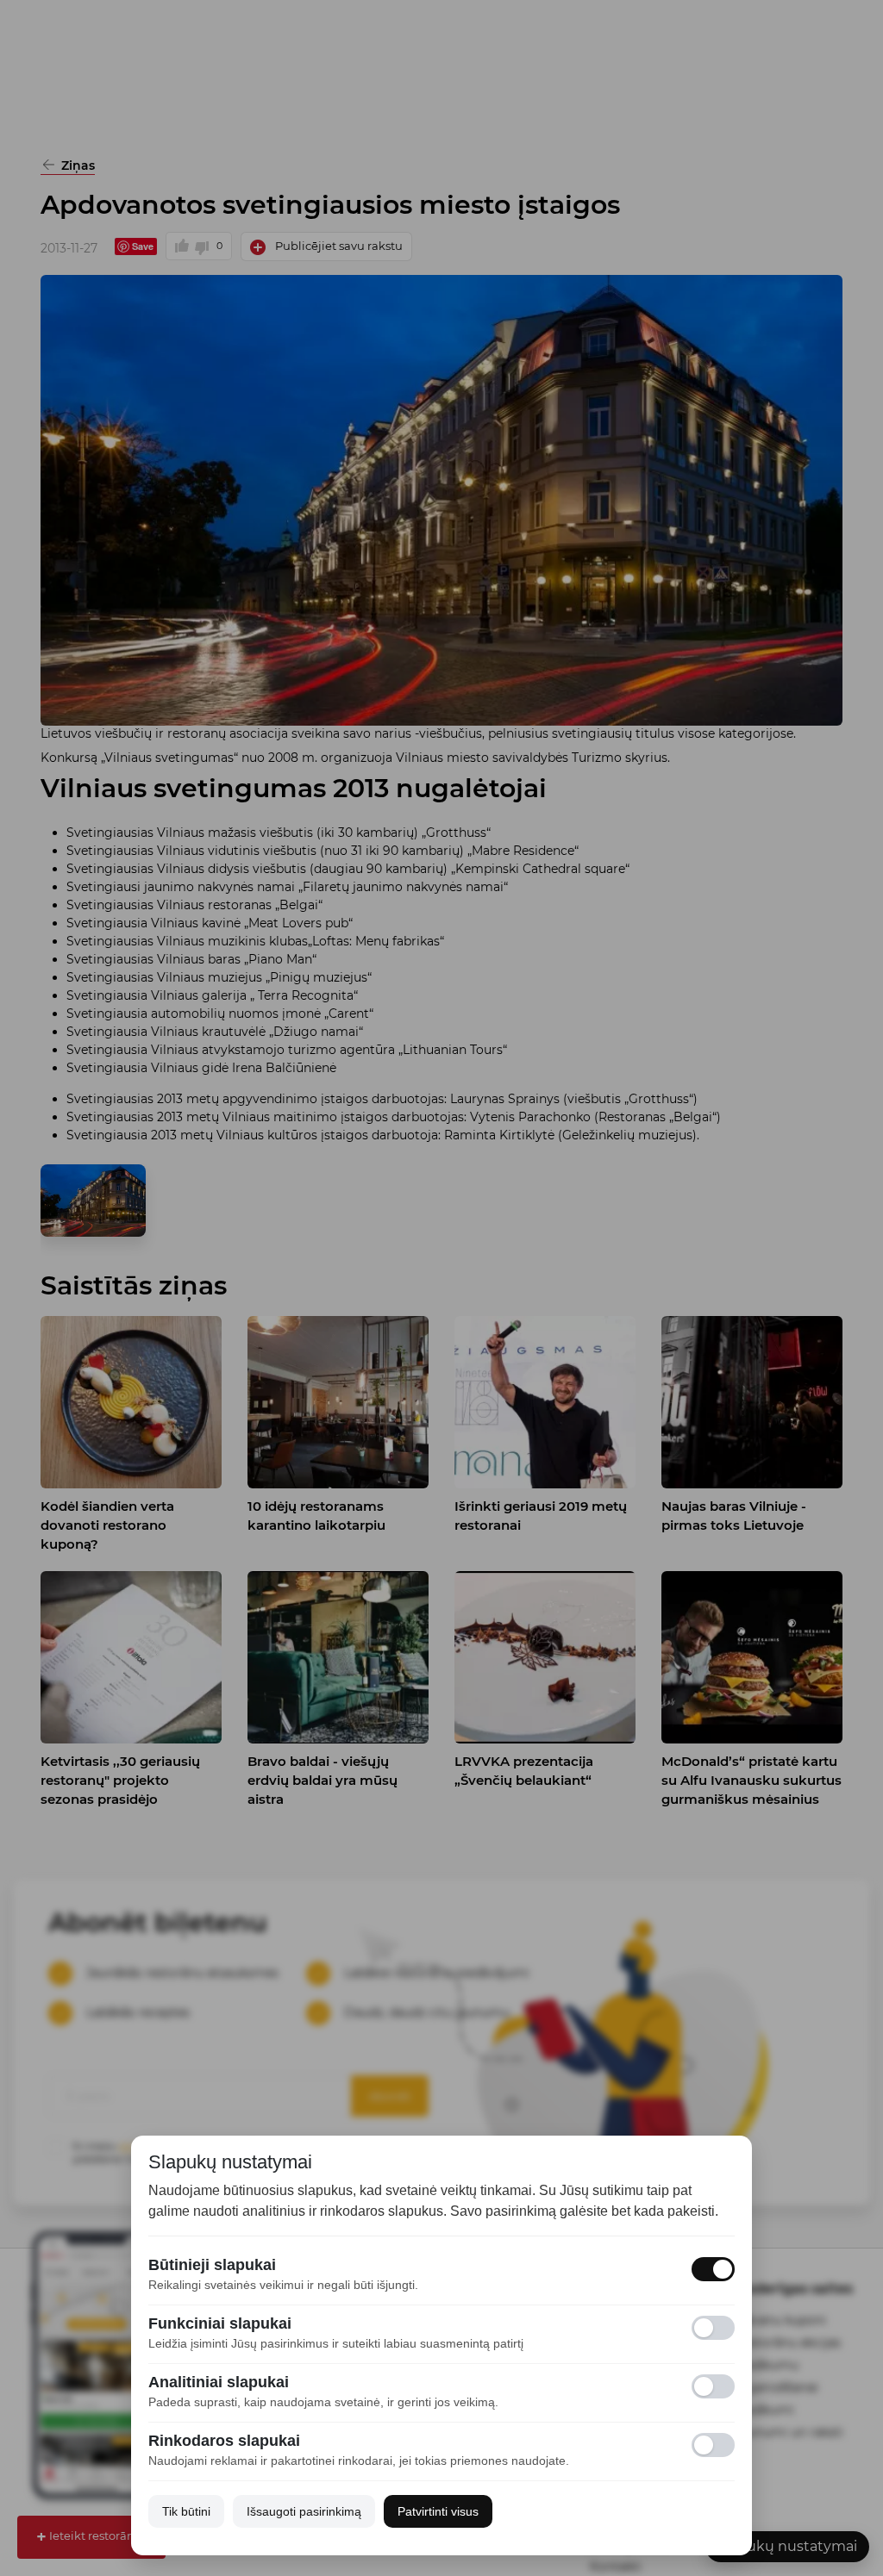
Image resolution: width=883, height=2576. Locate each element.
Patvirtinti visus (438, 2511)
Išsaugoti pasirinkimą (304, 2511)
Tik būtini (186, 2511)
